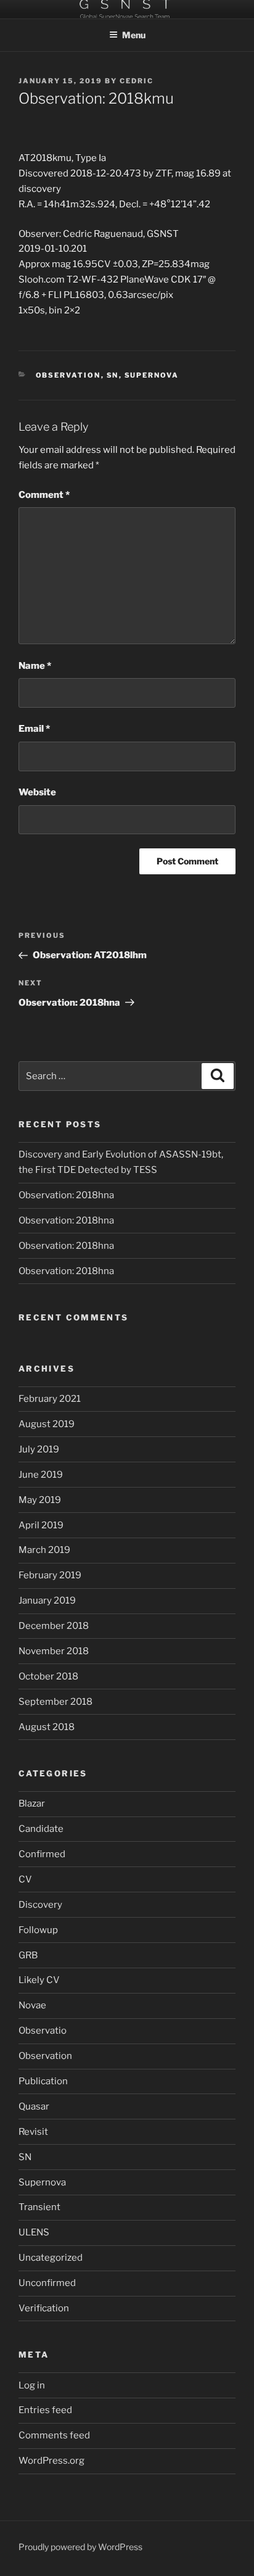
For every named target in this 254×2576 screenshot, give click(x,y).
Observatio (43, 2031)
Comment (44, 495)
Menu (134, 35)
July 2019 (39, 1449)
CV (25, 1879)
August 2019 (47, 1424)
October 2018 (48, 1676)
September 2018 (55, 1702)
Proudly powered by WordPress (80, 2547)
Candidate (41, 1829)
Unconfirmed (47, 2283)
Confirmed (42, 1854)
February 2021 (50, 1399)
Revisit (33, 2132)
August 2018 (47, 1727)
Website (37, 792)
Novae (32, 2005)
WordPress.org (51, 2461)
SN (113, 375)
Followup (38, 1930)
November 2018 (54, 1651)
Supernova (152, 375)
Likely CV (39, 1980)
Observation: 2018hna (66, 1195)
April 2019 (41, 1525)
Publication (43, 2081)
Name (35, 666)
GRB (28, 1955)
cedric (137, 81)
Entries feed (45, 2410)
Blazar (32, 1804)
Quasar (34, 2106)
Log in (32, 2385)
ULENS (34, 2232)
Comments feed (54, 2435)
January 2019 (47, 1601)
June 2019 (41, 1475)
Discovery (40, 1905)
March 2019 (44, 1550)
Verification (44, 2308)
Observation (68, 375)
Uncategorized (51, 2258)
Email (34, 729)
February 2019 (50, 1575)
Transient (39, 2207)
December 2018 (54, 1626)
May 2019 (40, 1500)
